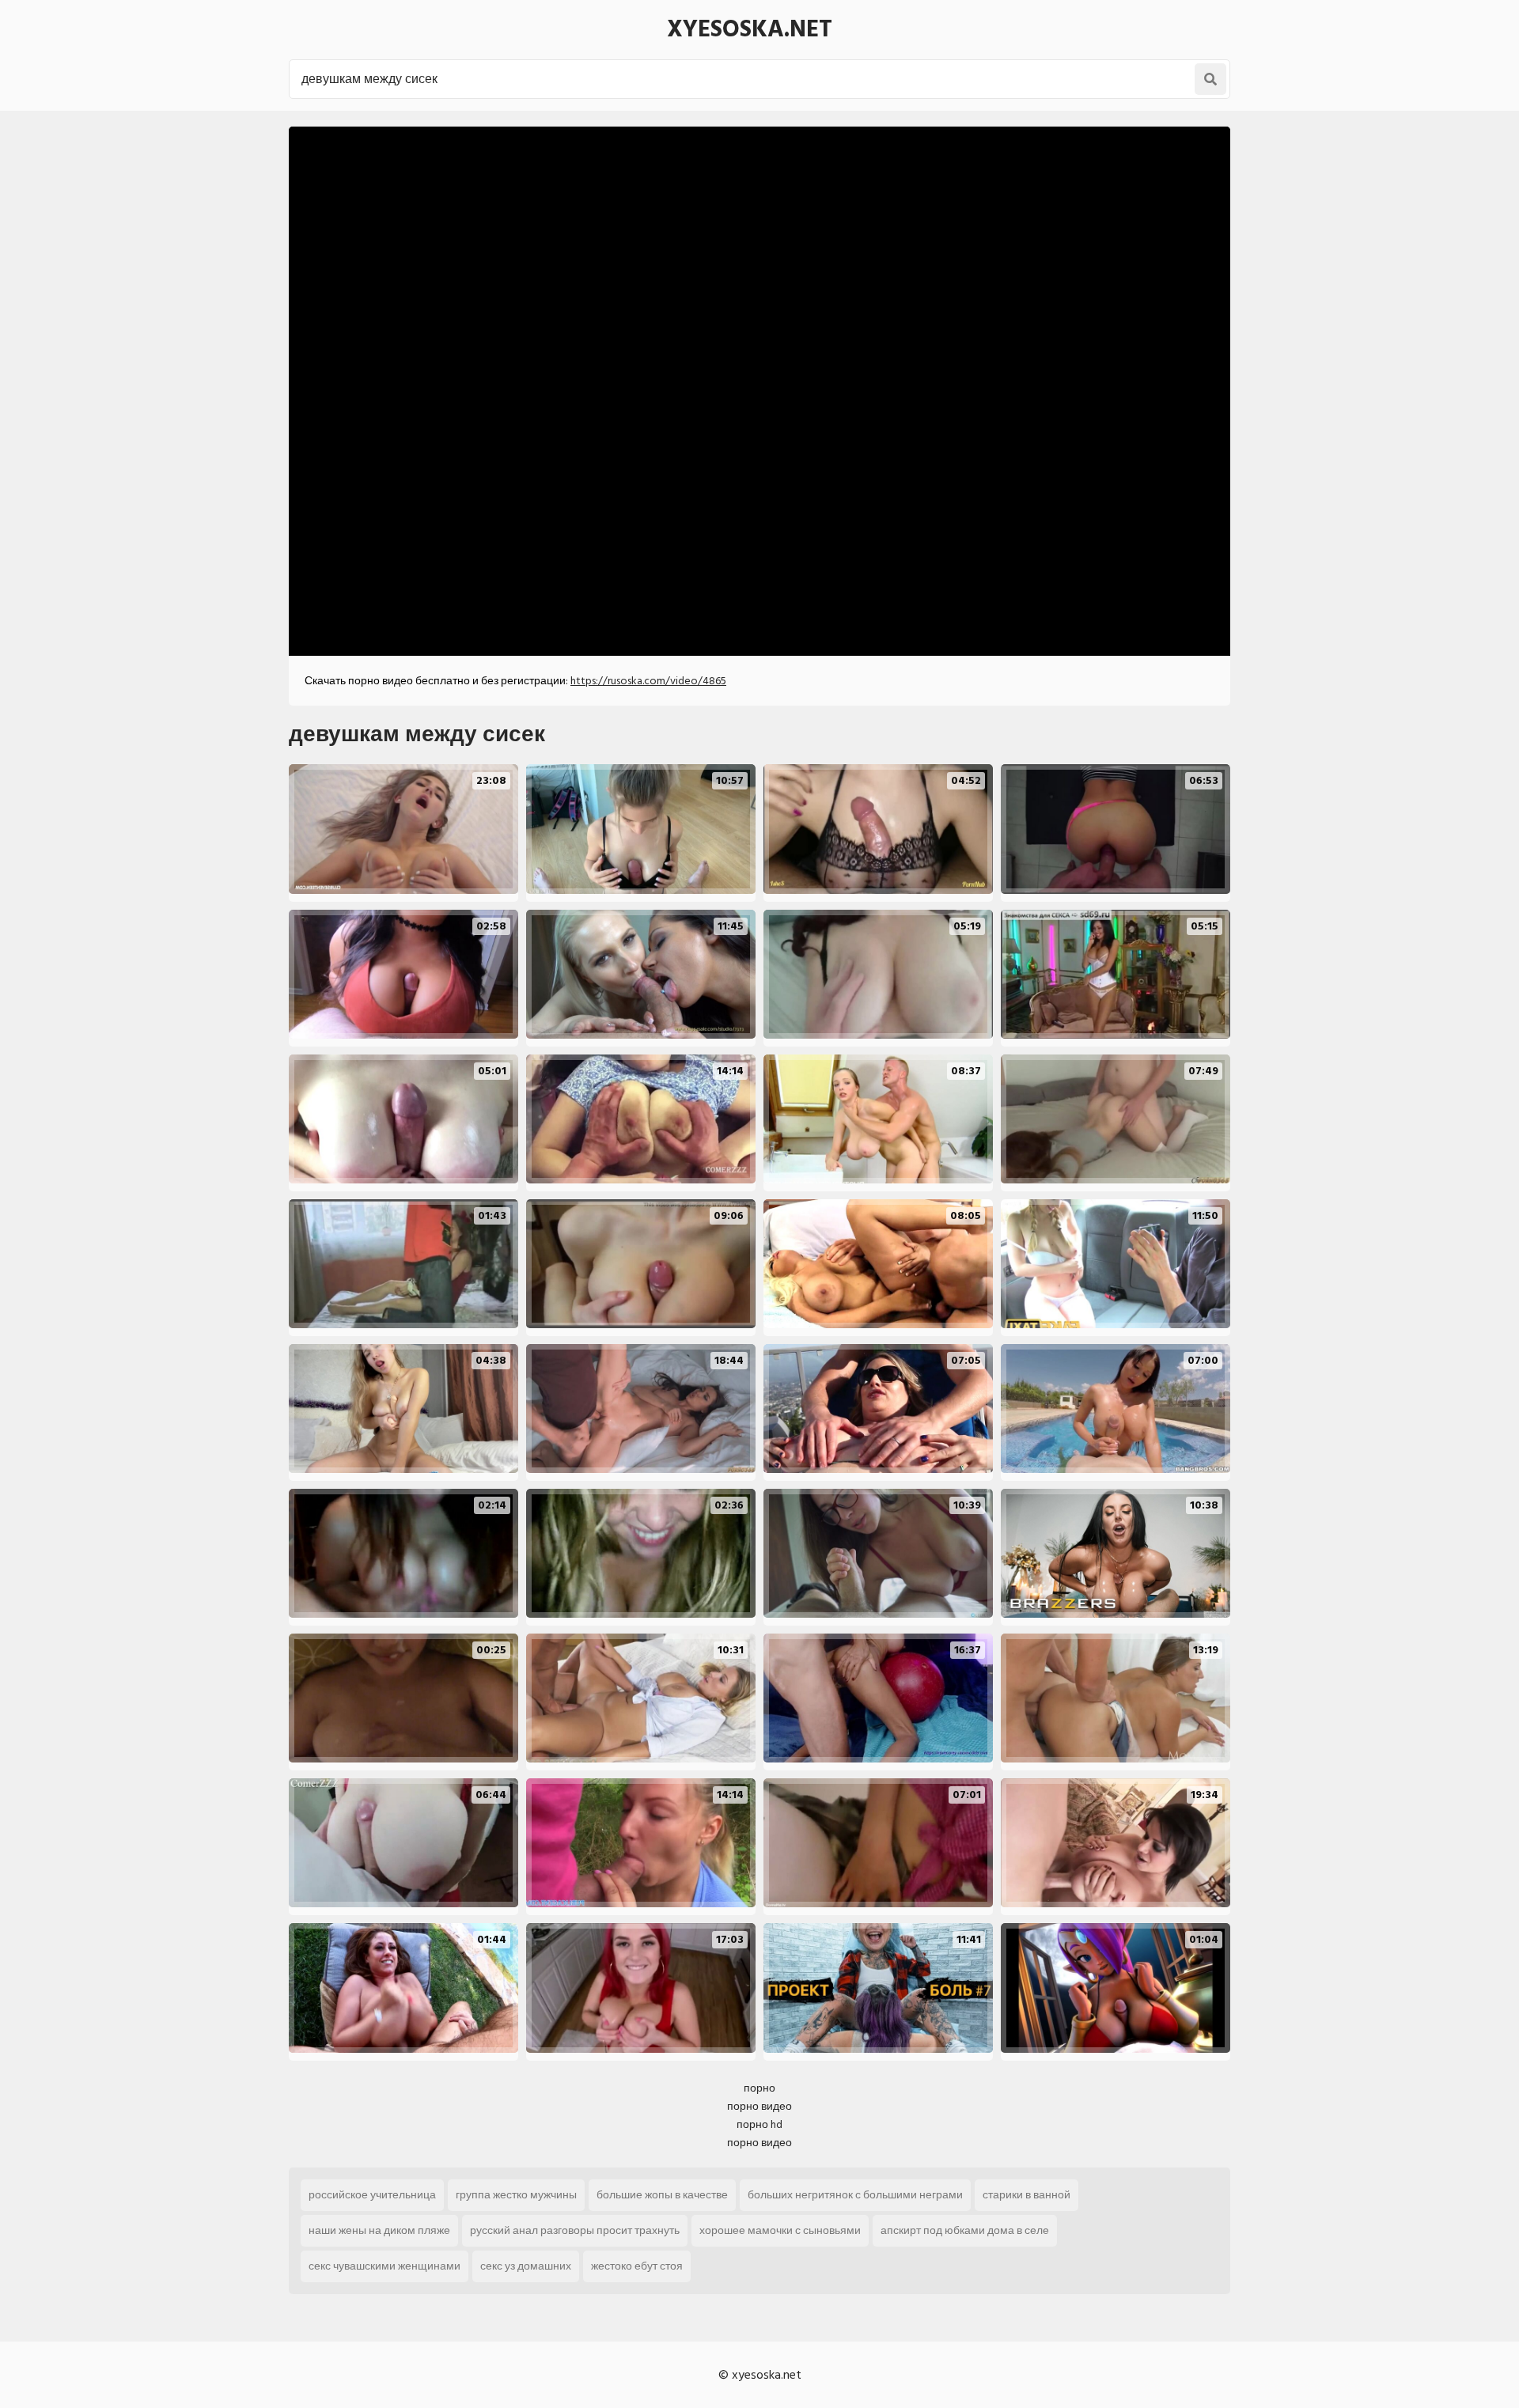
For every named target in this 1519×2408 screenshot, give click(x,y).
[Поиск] (1210, 79)
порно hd (759, 2124)
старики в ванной (1027, 2195)
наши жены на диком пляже (379, 2230)
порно (759, 2088)
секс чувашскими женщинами (384, 2266)
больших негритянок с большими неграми (855, 2195)
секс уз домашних (526, 2266)
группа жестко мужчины (516, 2195)
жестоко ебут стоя (637, 2266)
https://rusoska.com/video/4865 (648, 681)
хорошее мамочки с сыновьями (780, 2230)
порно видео (759, 2106)
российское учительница (372, 2195)
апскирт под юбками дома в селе (965, 2230)
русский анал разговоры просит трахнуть (575, 2230)
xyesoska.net (750, 29)
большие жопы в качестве (662, 2195)
